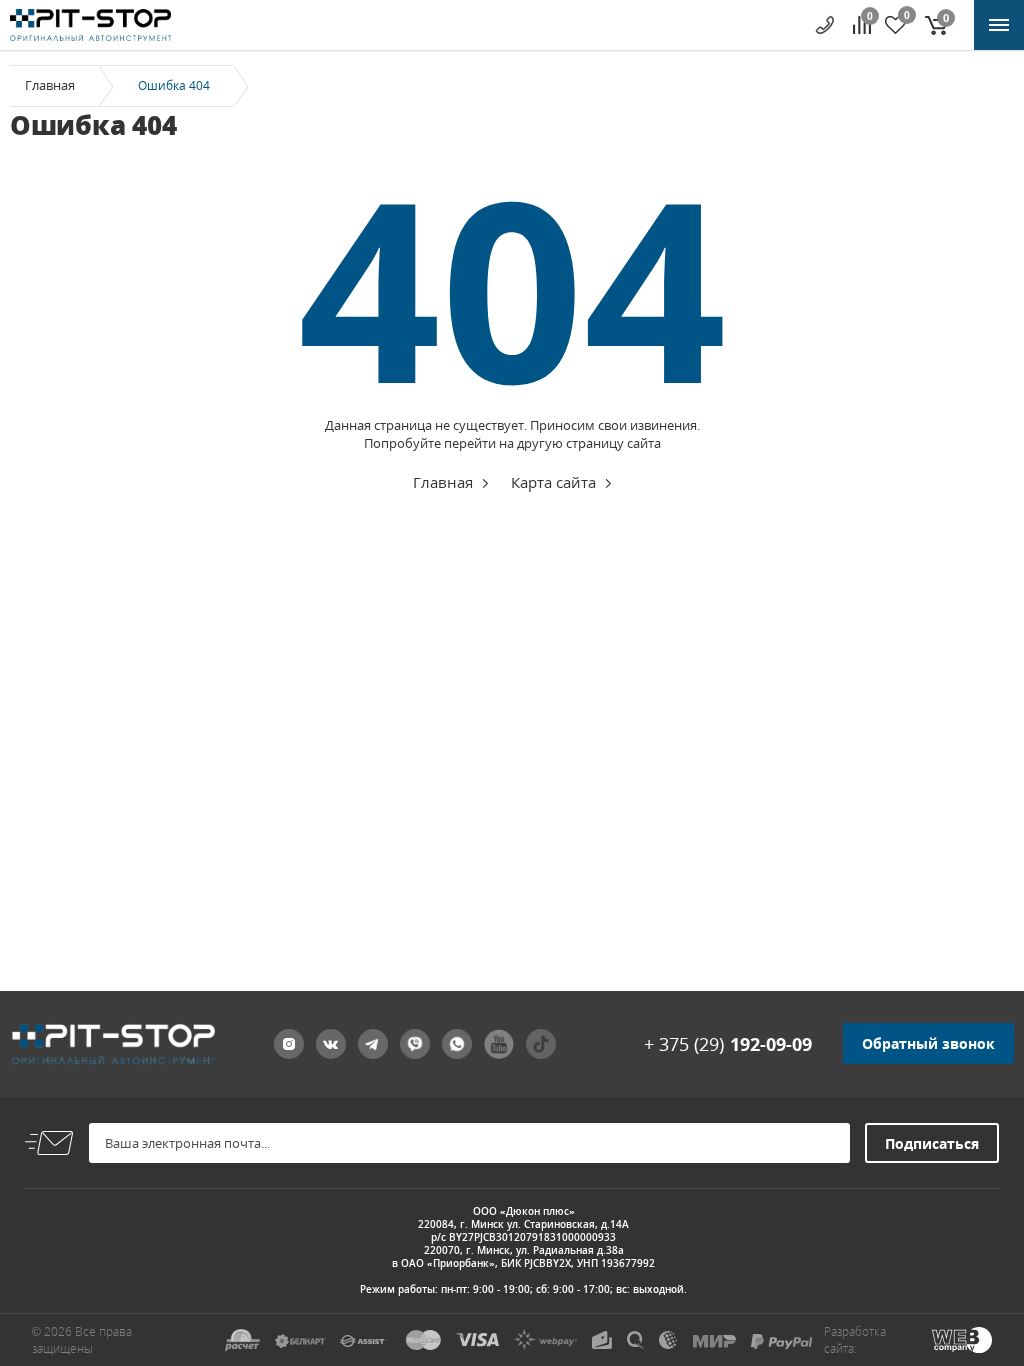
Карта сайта (553, 482)
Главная (50, 85)
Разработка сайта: (855, 1340)
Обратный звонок (928, 1043)
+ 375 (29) (728, 1044)
